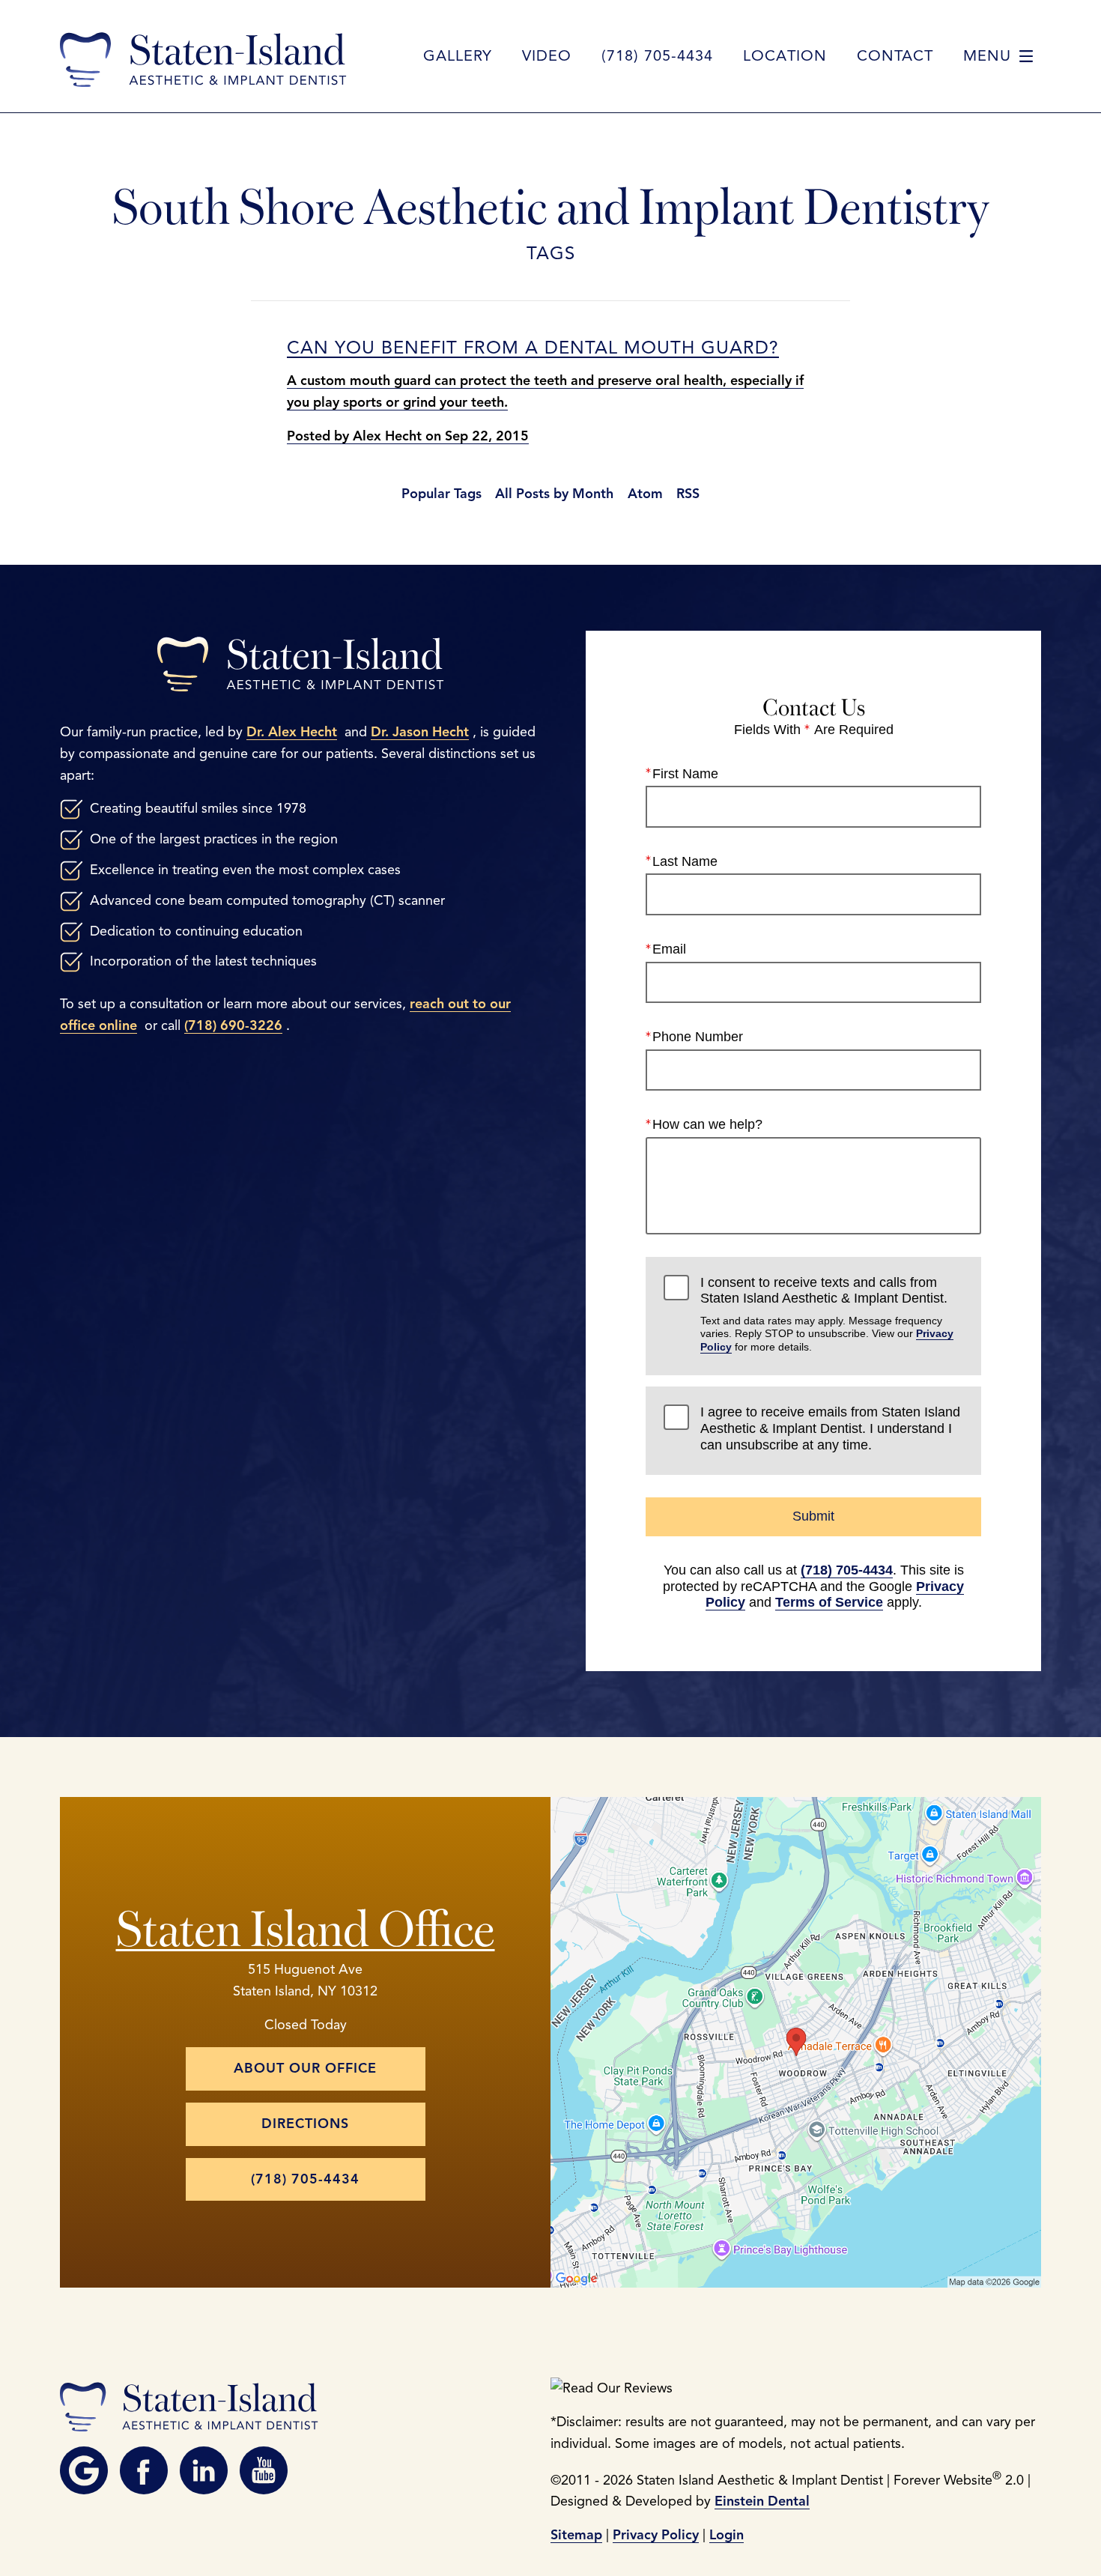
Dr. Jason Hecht (420, 732)
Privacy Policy (656, 2535)
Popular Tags (442, 494)
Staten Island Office (306, 1923)
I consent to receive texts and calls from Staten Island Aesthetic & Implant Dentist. (827, 1314)
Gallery (458, 56)
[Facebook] (144, 2470)
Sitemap (576, 2535)
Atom (645, 494)
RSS (688, 494)
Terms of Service (829, 1602)
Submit (813, 1516)
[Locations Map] (796, 2041)
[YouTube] (264, 2470)
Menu (987, 56)
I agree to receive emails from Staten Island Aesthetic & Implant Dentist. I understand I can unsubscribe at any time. (830, 1428)
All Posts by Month (554, 494)
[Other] (84, 2470)
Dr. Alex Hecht (292, 732)
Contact (895, 56)
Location (785, 56)
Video (547, 56)
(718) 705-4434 (847, 1570)
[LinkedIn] (204, 2470)
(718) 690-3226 (233, 1025)
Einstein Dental (762, 2501)
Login (727, 2535)
